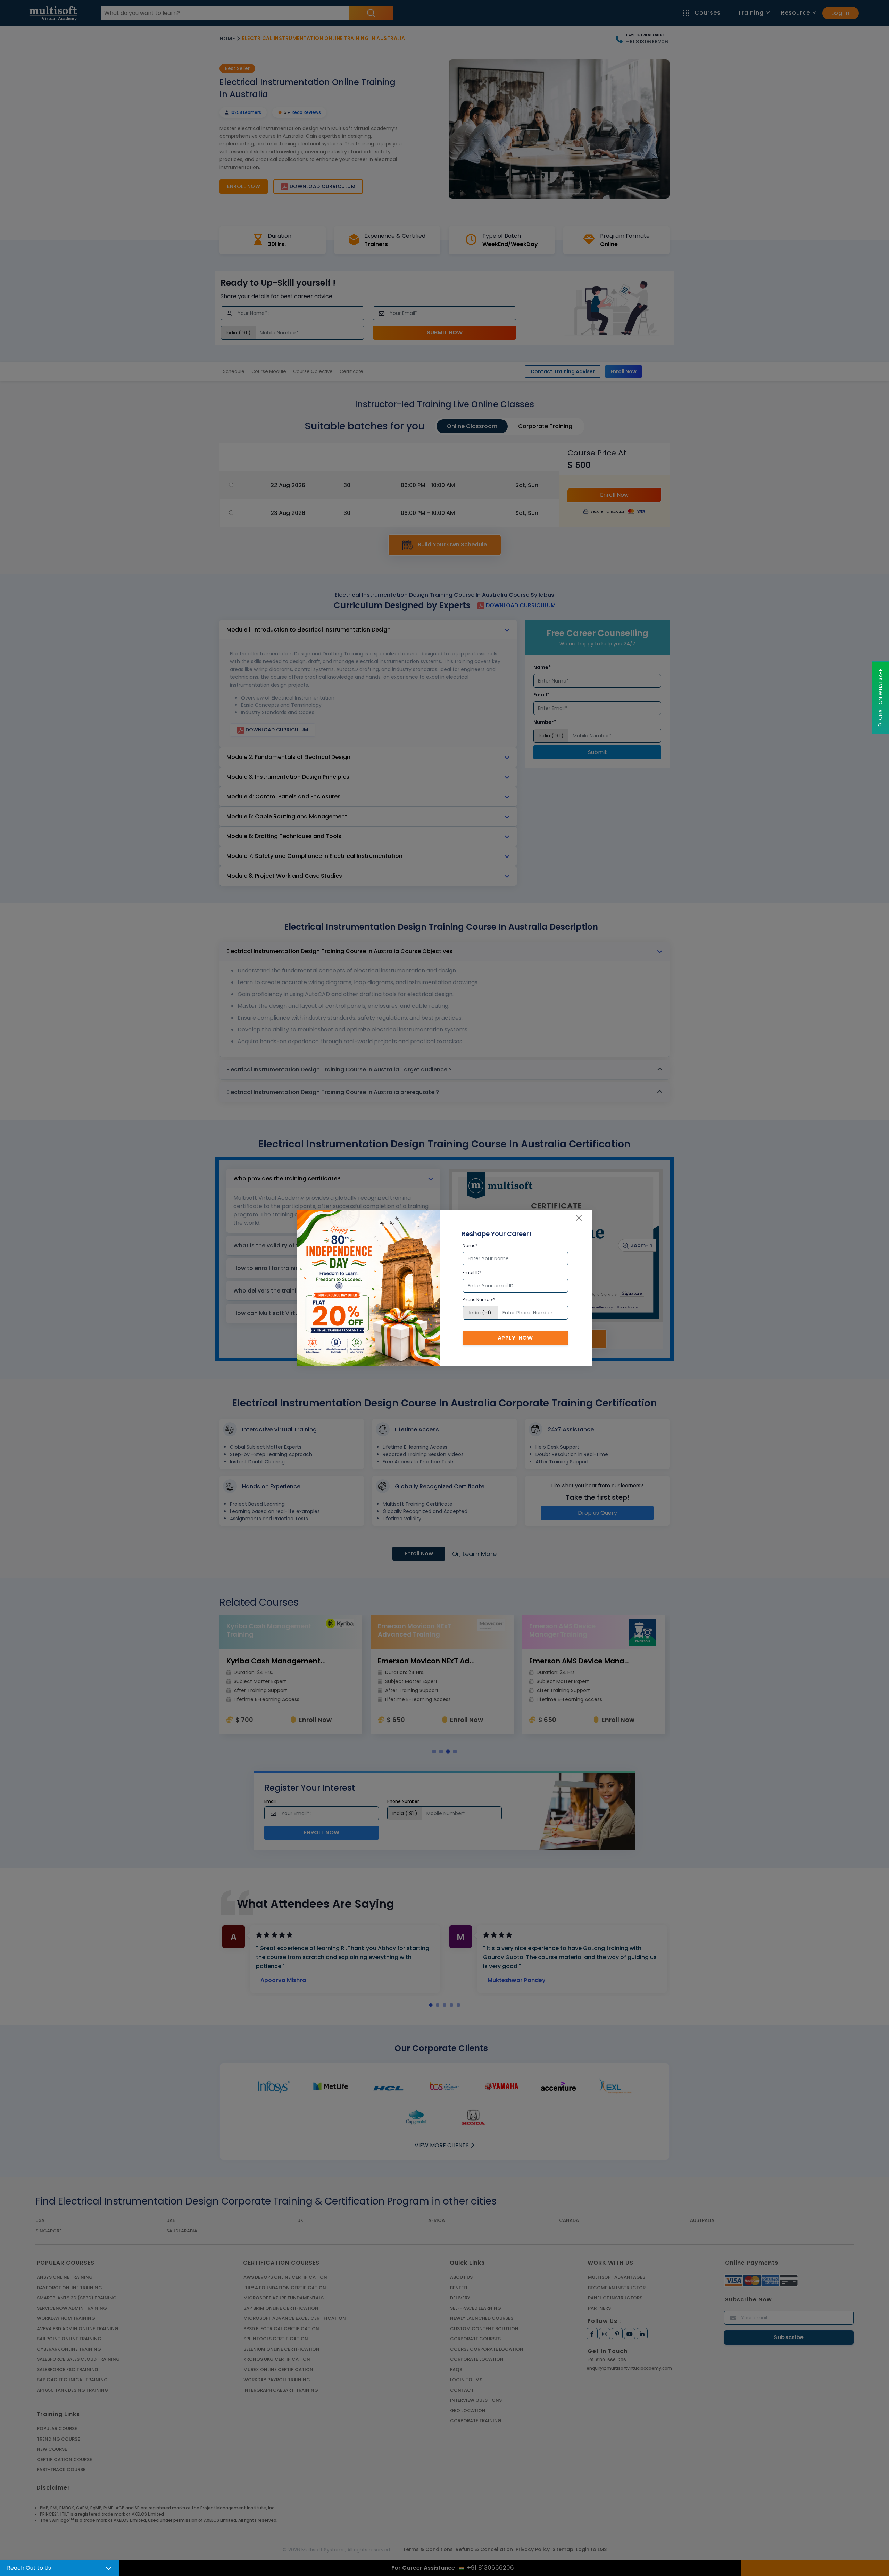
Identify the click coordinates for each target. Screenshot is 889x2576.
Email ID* (472, 1273)
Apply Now (515, 1338)
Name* (470, 1245)
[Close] (579, 1218)
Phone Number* (479, 1300)
